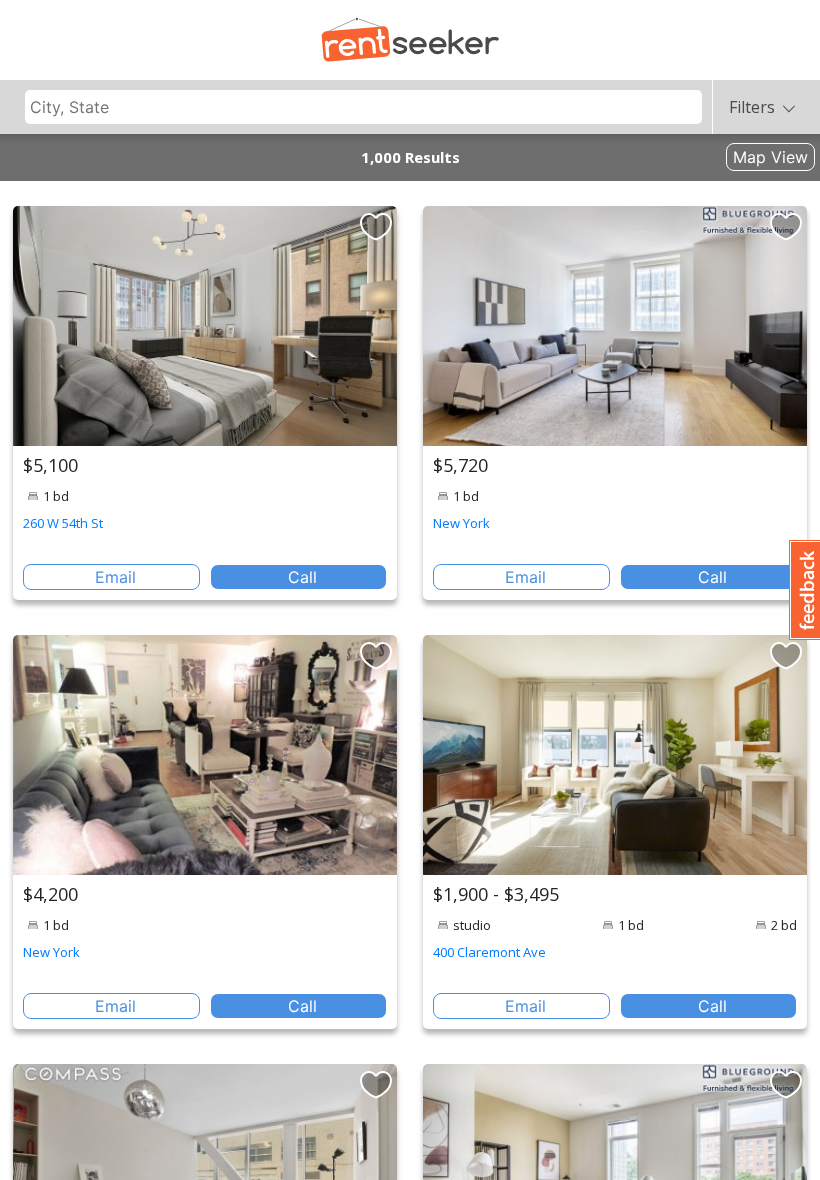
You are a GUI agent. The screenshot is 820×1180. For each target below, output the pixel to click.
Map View (770, 157)
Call (302, 577)
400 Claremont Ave (489, 952)
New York (461, 523)
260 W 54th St (63, 523)
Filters (752, 107)
